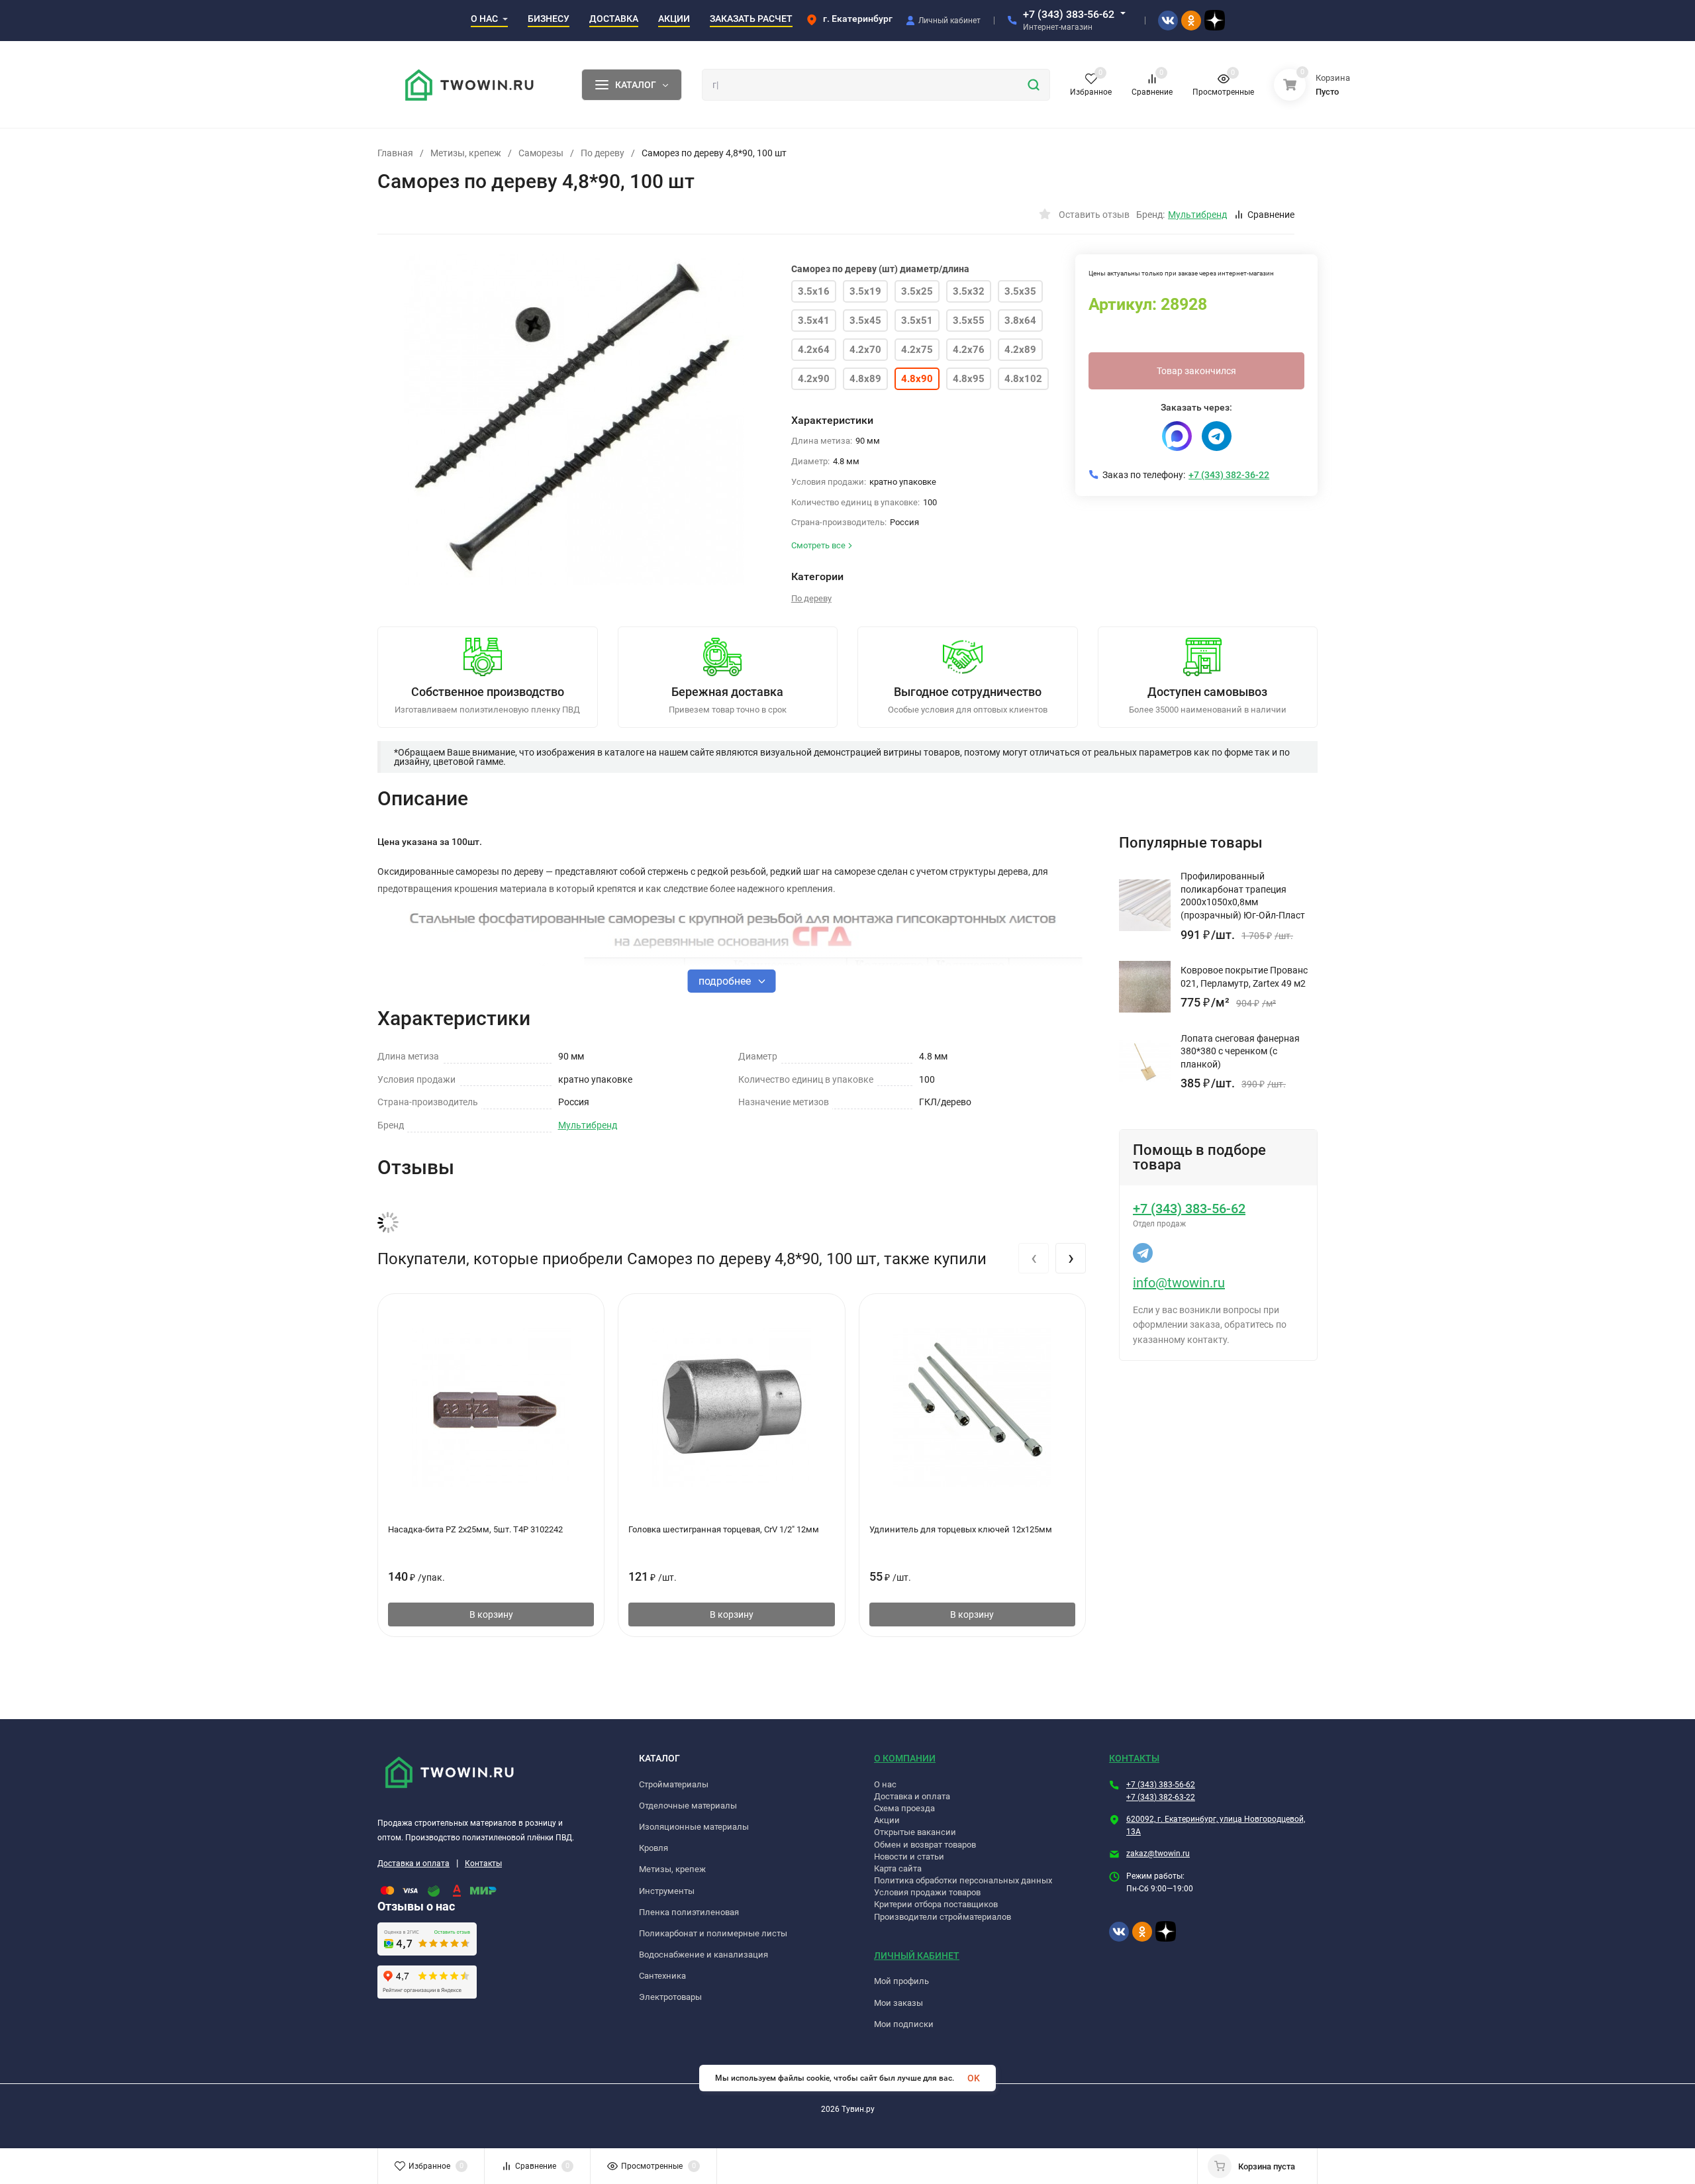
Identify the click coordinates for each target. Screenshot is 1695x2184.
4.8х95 (969, 379)
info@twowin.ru (1179, 1283)
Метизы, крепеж (466, 153)
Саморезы (541, 153)
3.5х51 (917, 321)
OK (974, 2078)
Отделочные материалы (688, 1806)
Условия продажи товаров (927, 1892)
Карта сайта (898, 1868)
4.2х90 (814, 379)
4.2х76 (969, 350)
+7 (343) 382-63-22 (1161, 1797)
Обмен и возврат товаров (925, 1845)
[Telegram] (1217, 436)
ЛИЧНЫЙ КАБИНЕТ (917, 1956)
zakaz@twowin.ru (1158, 1854)
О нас (885, 1784)
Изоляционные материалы (694, 1827)
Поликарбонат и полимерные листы (713, 1933)
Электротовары (670, 1997)
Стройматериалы (674, 1784)
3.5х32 (969, 291)
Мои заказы (898, 2003)
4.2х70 (865, 350)
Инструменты (667, 1891)
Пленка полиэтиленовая (689, 1912)
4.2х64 (814, 350)
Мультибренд (588, 1125)
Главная (395, 153)
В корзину (491, 1614)
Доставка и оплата (413, 1863)
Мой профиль (901, 1981)
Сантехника (662, 1976)
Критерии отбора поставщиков (936, 1904)
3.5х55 (969, 321)
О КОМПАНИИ (905, 1758)
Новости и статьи (909, 1857)
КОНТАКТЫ (1134, 1758)
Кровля (654, 1848)
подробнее (726, 981)
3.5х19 (865, 291)
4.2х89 (1020, 350)
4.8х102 (1023, 379)
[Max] (1177, 436)
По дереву (603, 153)
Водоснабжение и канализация (703, 1955)
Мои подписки (904, 2024)
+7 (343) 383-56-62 (1069, 14)
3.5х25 (917, 291)
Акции (887, 1820)
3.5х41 (814, 321)
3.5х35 (1020, 291)
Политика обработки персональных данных (963, 1880)
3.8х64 (1020, 321)
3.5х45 (865, 321)
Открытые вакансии (915, 1832)
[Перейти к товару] (574, 420)
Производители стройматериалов (943, 1917)
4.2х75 (917, 350)
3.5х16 (814, 291)
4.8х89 (865, 379)
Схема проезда (904, 1808)
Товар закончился (1196, 371)
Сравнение (1271, 215)
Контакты (483, 1863)
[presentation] (1034, 1258)
